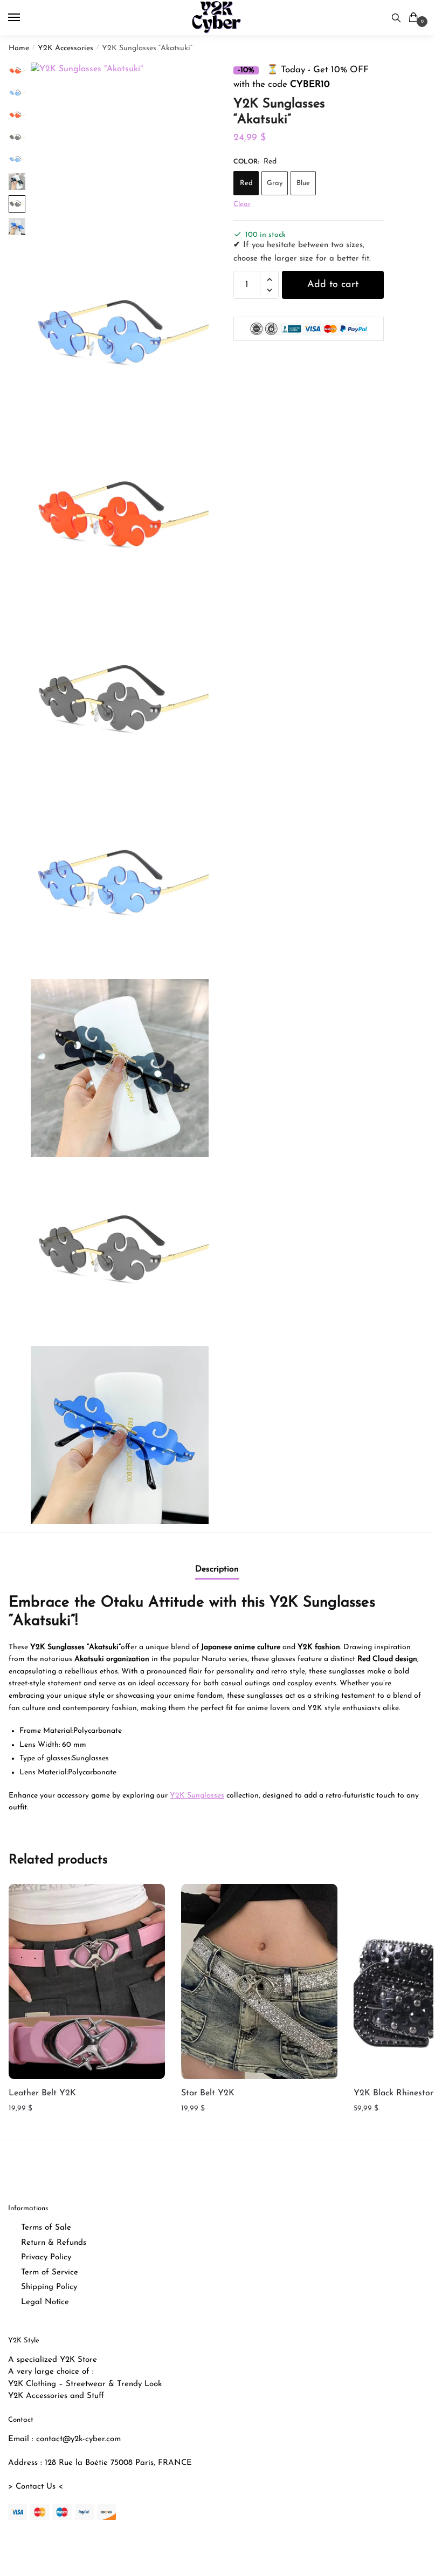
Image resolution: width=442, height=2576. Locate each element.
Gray (275, 183)
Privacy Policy (46, 2257)
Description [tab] (217, 1569)
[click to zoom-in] (120, 152)
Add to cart (333, 285)
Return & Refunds (54, 2243)
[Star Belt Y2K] (259, 1982)
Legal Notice (45, 2302)
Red (246, 183)
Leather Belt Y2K (42, 2093)
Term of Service (50, 2273)
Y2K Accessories (65, 48)
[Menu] (24, 18)
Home (19, 48)
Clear (242, 204)
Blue (303, 183)
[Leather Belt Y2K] (87, 1982)
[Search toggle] (396, 18)
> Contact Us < (36, 2487)
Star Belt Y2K (208, 2093)
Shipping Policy (49, 2287)
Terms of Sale (46, 2228)
